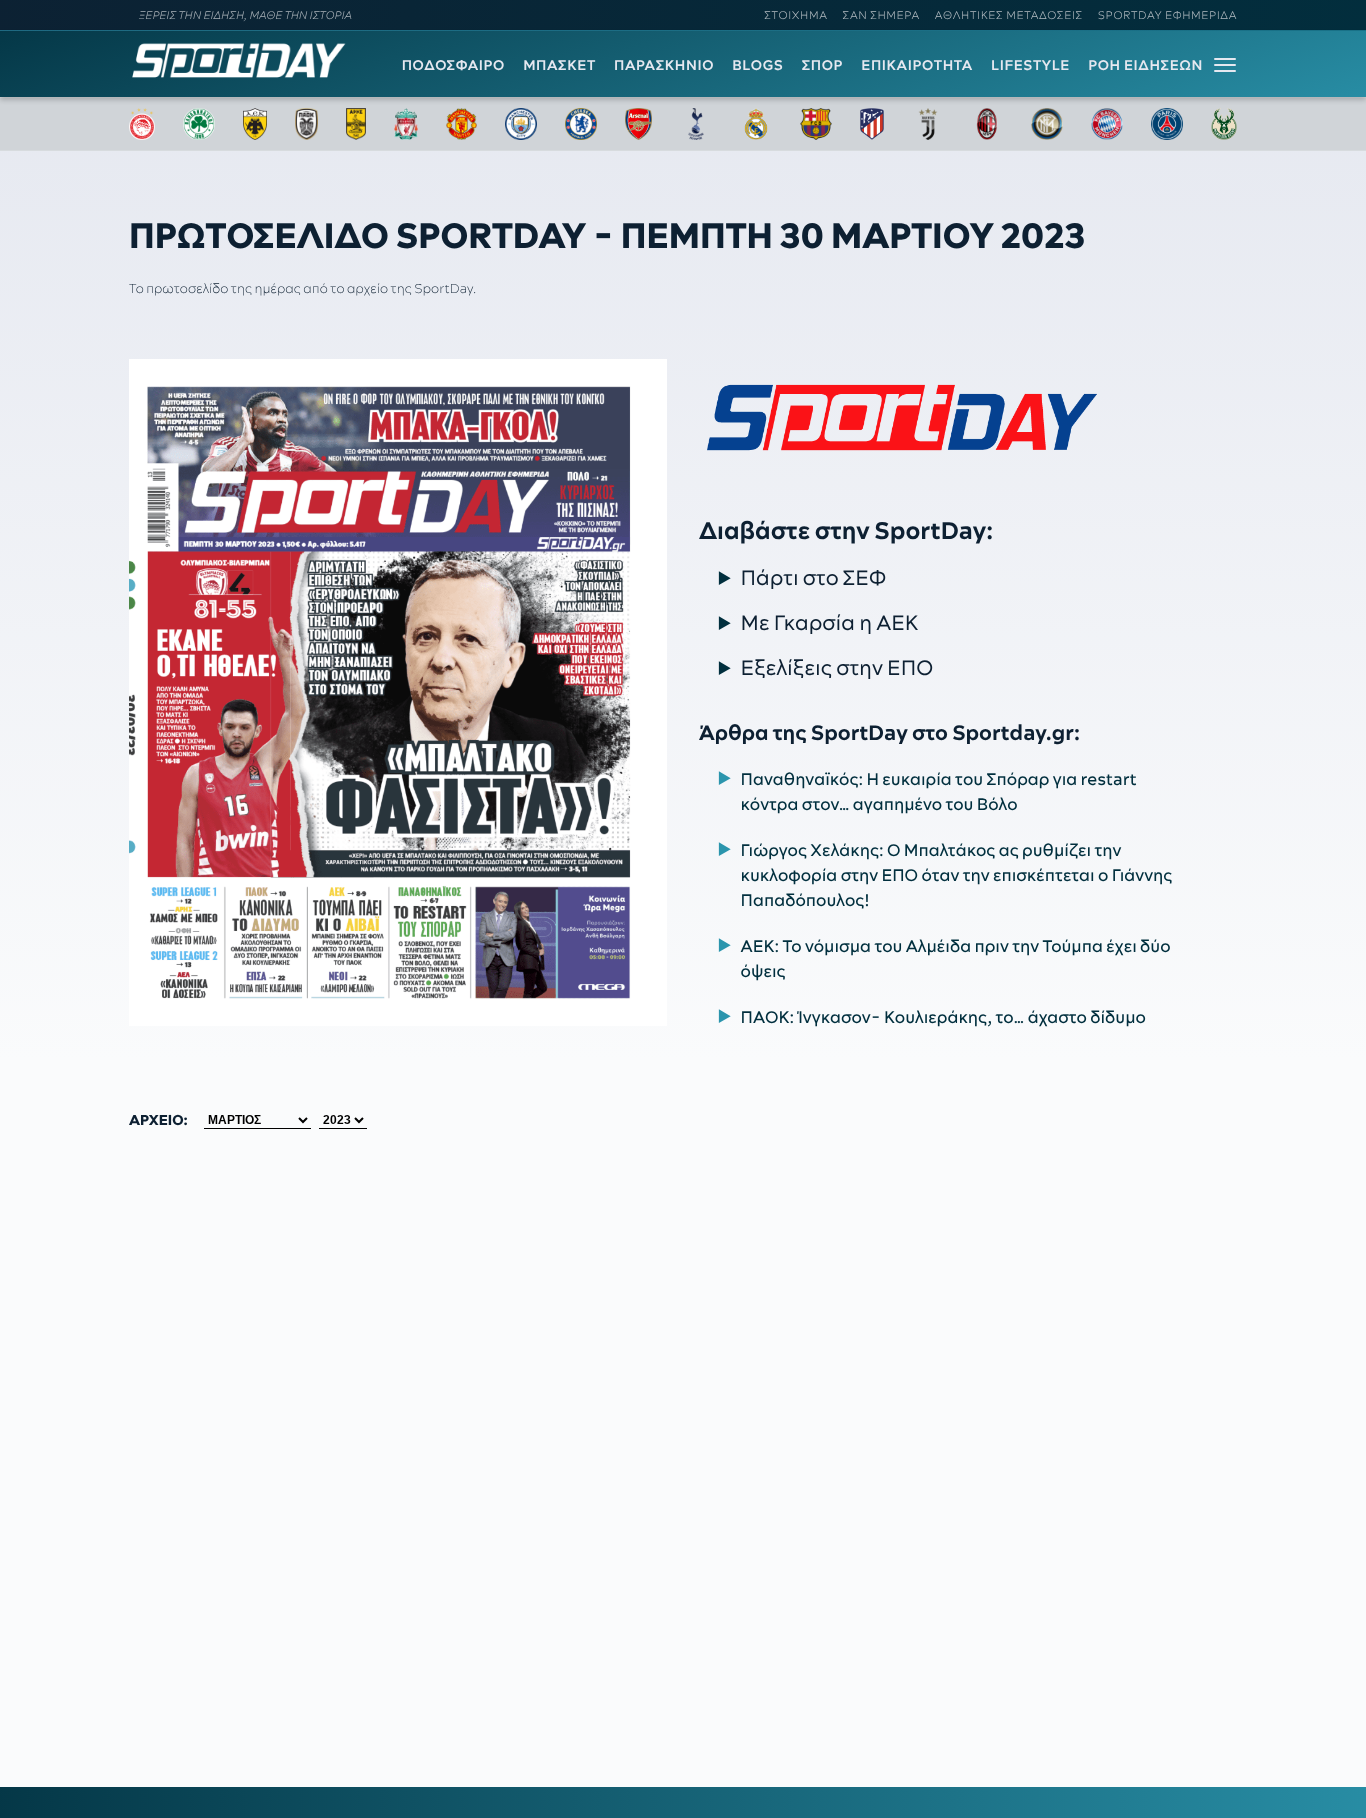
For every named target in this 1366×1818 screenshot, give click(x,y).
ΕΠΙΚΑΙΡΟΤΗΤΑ (917, 65)
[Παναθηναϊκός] (199, 124)
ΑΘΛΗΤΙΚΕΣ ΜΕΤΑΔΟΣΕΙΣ (1009, 15)
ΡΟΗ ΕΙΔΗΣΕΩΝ (1145, 65)
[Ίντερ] (1047, 124)
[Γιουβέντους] (928, 124)
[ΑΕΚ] (255, 124)
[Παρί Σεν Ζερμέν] (1167, 124)
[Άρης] (356, 124)
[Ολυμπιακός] (142, 124)
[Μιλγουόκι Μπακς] (1224, 124)
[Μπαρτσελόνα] (816, 124)
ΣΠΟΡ (822, 65)
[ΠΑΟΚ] (306, 124)
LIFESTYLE (1030, 65)
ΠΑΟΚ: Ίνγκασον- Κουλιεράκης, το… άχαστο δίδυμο (943, 1018)
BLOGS (757, 65)
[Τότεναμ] (696, 124)
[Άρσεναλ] (638, 124)
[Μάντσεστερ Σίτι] (521, 124)
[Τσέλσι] (581, 124)
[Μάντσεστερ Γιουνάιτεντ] (461, 124)
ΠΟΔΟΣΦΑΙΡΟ (453, 65)
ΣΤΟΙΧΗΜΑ (795, 15)
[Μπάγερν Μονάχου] (1107, 124)
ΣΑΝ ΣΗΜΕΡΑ (881, 15)
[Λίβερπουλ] (406, 124)
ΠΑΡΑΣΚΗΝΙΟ (664, 65)
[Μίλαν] (987, 124)
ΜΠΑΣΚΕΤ (559, 65)
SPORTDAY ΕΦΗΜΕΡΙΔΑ (1167, 15)
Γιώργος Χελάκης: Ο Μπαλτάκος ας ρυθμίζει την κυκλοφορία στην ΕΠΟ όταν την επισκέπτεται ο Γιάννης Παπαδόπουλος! (957, 876)
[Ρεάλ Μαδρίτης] (756, 124)
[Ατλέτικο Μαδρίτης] (872, 124)
